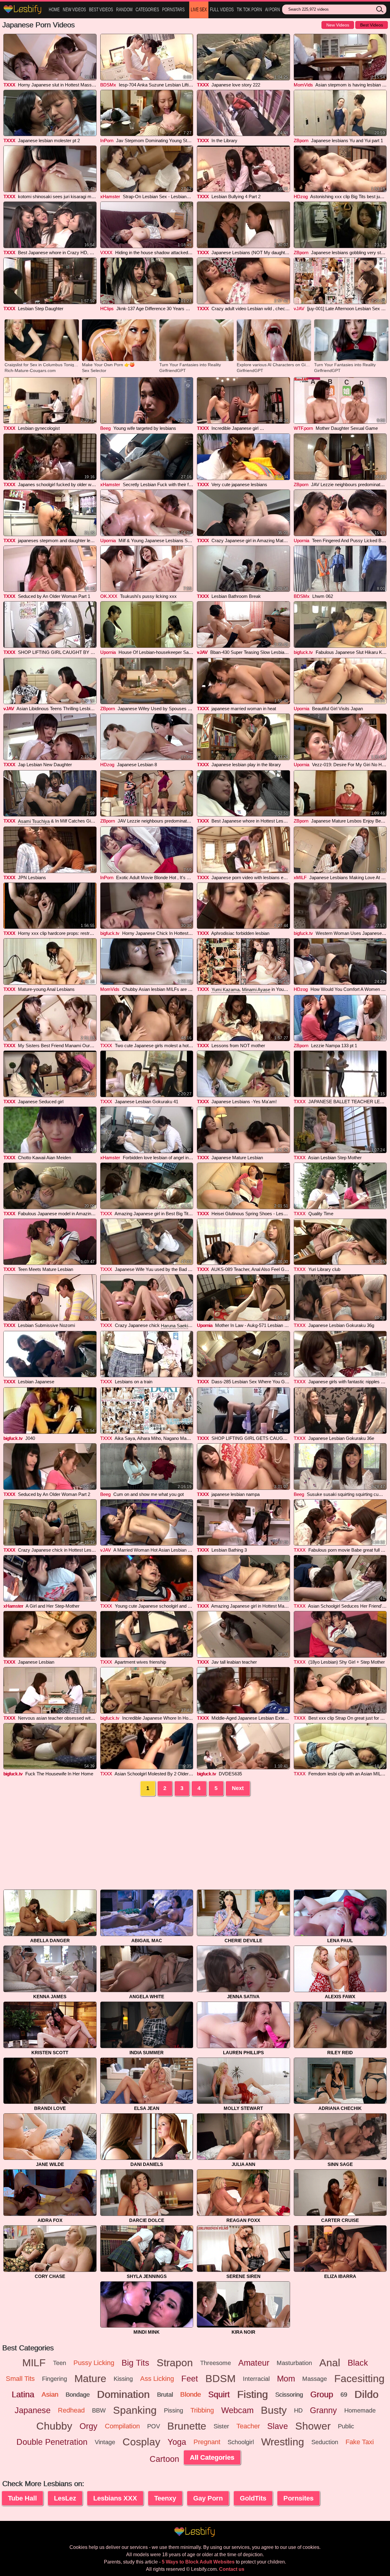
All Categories (212, 2457)
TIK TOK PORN (249, 10)
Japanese (33, 2410)
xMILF (300, 877)
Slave (278, 2426)
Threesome (216, 2363)
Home (54, 10)
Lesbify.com (23, 10)
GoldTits (253, 2498)
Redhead (71, 2410)
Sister (221, 2426)
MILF (34, 2363)
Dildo (366, 2395)
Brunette (187, 2426)
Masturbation (294, 2363)
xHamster (110, 197)
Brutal (165, 2395)
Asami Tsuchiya (34, 821)
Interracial (256, 2379)
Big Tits (135, 2363)
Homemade (360, 2410)
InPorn (107, 140)
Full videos (222, 10)
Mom (286, 2379)
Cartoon (164, 2459)
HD (298, 2410)
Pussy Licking (94, 2363)
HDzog (301, 197)
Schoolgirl (241, 2442)
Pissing (174, 2410)
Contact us (232, 2569)
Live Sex (199, 10)
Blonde (190, 2394)
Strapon (175, 2363)
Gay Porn (208, 2498)
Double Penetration (52, 2442)
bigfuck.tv (303, 652)
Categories (147, 10)
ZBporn (301, 140)
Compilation (122, 2426)
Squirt (219, 2395)
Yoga (177, 2442)
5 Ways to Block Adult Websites (198, 2562)
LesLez (65, 2498)
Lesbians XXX (115, 2498)
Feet (190, 2379)
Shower (313, 2426)
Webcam (237, 2410)
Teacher (248, 2426)
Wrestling (283, 2442)
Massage (315, 2379)
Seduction (325, 2442)
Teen (60, 2363)
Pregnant (207, 2442)
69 (344, 2395)
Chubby (54, 2426)
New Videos (74, 10)
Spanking (135, 2410)
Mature (90, 2379)
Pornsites (298, 2498)
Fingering (55, 2379)
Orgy (89, 2426)
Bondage (78, 2395)
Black (358, 2363)
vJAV (299, 309)
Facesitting (359, 2379)
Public (346, 2426)
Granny (323, 2410)
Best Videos (101, 10)
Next (238, 1788)
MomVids (303, 85)
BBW (99, 2410)
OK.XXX (109, 596)
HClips (107, 309)
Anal (330, 2363)
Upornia (108, 540)
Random (124, 10)
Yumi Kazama (225, 990)
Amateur (254, 2363)
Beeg (105, 428)
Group (322, 2395)
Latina (23, 2395)
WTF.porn (303, 428)
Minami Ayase (256, 990)
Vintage (105, 2442)
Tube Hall (22, 2498)
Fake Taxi (360, 2442)
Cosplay (141, 2442)
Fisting (252, 2395)
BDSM (220, 2379)
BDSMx (108, 85)
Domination (123, 2395)
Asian (50, 2394)
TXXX (9, 85)
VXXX (106, 253)
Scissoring (289, 2395)
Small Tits (20, 2379)
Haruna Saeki (174, 1326)
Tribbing (202, 2410)
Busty (274, 2410)
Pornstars (173, 10)
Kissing (123, 2379)
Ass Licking (157, 2379)
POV (154, 2426)
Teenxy (165, 2498)
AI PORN (273, 10)
